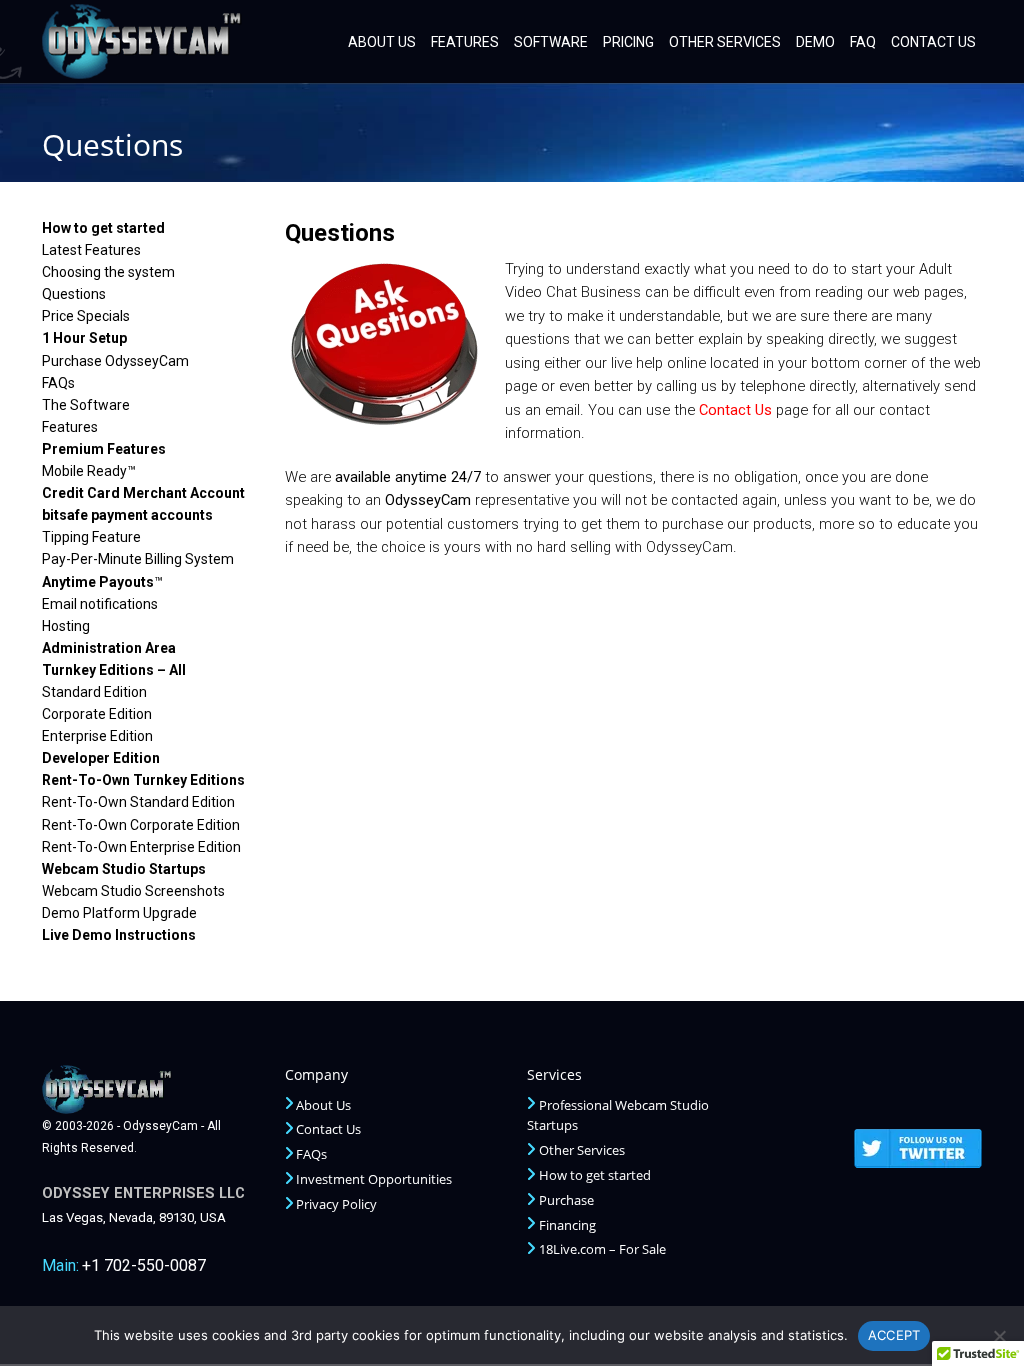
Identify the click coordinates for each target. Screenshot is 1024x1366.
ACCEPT (894, 1335)
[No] (999, 1336)
